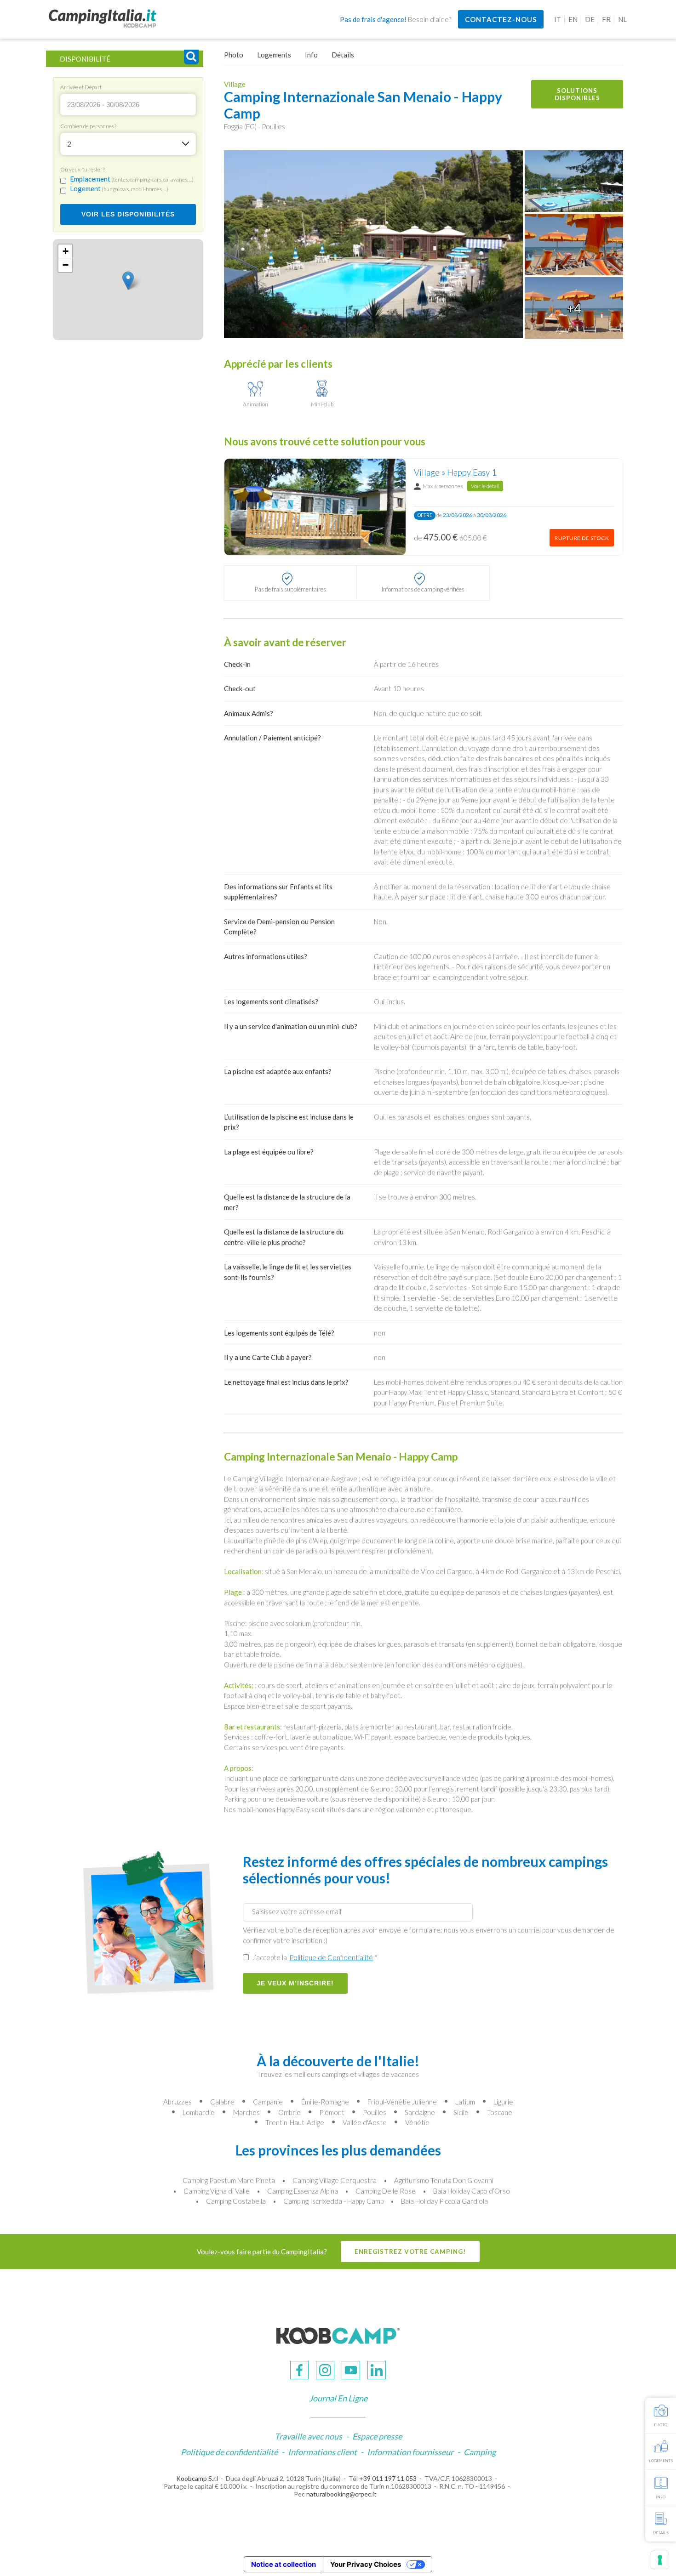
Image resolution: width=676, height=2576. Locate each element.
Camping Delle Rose (386, 2191)
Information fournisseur (410, 2452)
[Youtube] (351, 2370)
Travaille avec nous (308, 2436)
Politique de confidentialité (229, 2452)
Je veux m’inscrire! (295, 1983)
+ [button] (66, 252)
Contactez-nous (501, 19)
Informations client (322, 2452)
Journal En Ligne (338, 2398)
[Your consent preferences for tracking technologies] (660, 2560)
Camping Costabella (236, 2201)
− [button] (66, 265)
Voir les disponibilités (128, 215)
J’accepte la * (314, 1957)
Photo (234, 55)
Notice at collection (284, 2564)
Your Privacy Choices (366, 2564)
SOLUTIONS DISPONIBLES (577, 94)
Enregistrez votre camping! (410, 2252)
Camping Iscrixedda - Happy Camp (333, 2201)
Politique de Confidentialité (331, 1957)
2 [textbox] (69, 144)
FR (606, 19)
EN (573, 19)
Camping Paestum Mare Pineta (229, 2180)
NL (622, 19)
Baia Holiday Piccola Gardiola (444, 2201)
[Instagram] (325, 2370)
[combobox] (128, 144)
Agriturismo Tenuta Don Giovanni (444, 2180)
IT (558, 19)
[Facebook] (299, 2370)
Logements (274, 55)
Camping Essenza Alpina (303, 2191)
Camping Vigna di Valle (217, 2191)
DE (590, 19)
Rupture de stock (582, 538)
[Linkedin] (377, 2370)
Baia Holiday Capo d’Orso (472, 2191)
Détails (343, 55)
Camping (480, 2452)
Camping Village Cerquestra (335, 2180)
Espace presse (377, 2436)
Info (311, 55)
